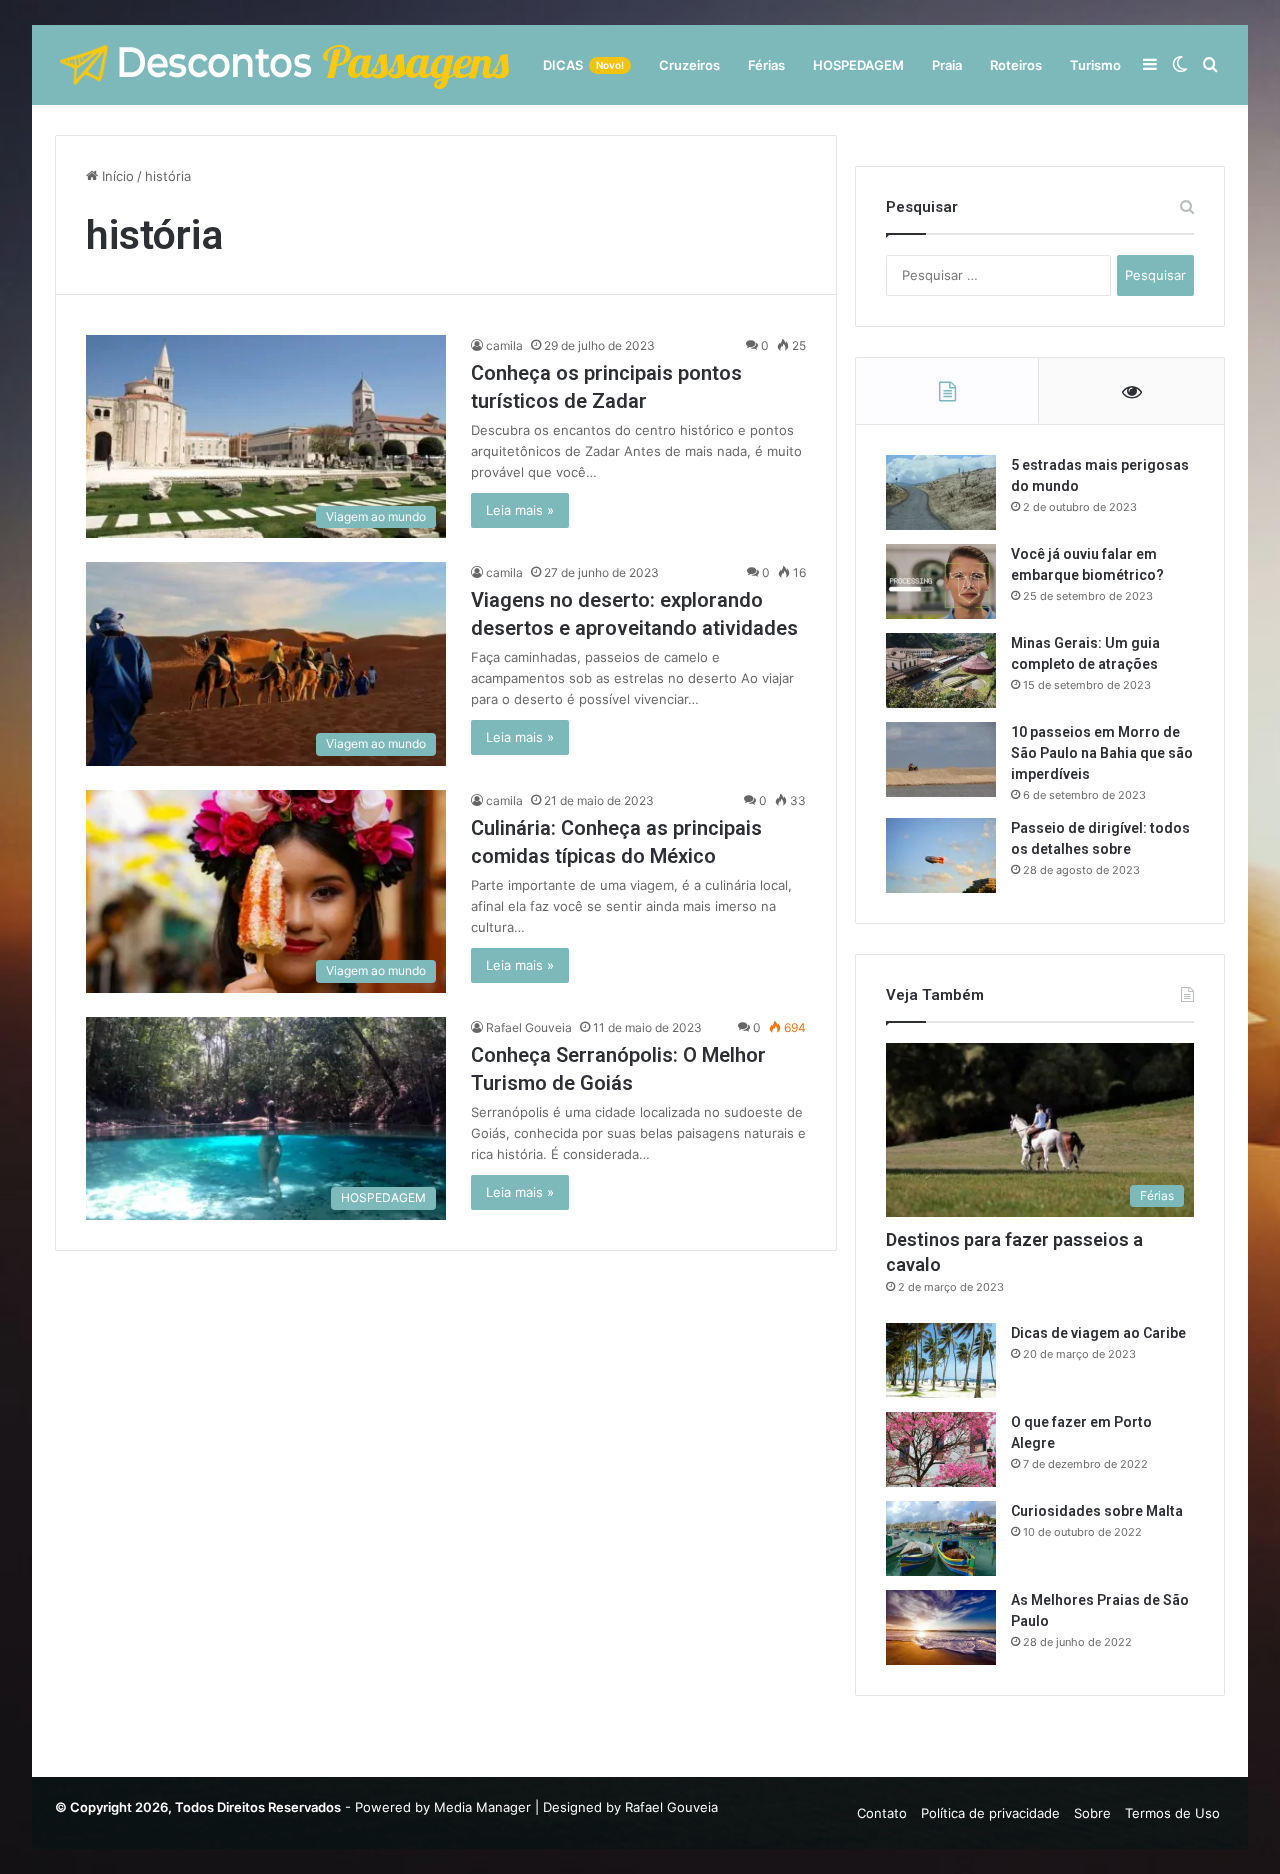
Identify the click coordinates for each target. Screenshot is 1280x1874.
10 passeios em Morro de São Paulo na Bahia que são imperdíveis (1102, 753)
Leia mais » (520, 510)
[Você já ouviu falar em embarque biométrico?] (941, 581)
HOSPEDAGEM (858, 65)
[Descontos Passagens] (285, 65)
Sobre (1092, 1813)
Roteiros (1016, 65)
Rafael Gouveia (529, 1027)
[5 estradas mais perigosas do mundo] (941, 492)
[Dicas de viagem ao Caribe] (941, 1360)
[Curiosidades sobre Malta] (941, 1538)
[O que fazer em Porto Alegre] (941, 1449)
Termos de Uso (1172, 1813)
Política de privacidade (990, 1813)
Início (116, 176)
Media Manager (482, 1807)
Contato (882, 1813)
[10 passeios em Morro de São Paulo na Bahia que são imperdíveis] (941, 759)
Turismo (1095, 65)
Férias (766, 65)
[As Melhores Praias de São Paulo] (941, 1627)
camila (504, 345)
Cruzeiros (689, 65)
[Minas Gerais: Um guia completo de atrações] (941, 670)
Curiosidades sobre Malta (1097, 1511)
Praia (947, 65)
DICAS (583, 65)
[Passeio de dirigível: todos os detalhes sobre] (941, 855)
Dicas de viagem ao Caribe (1098, 1333)
